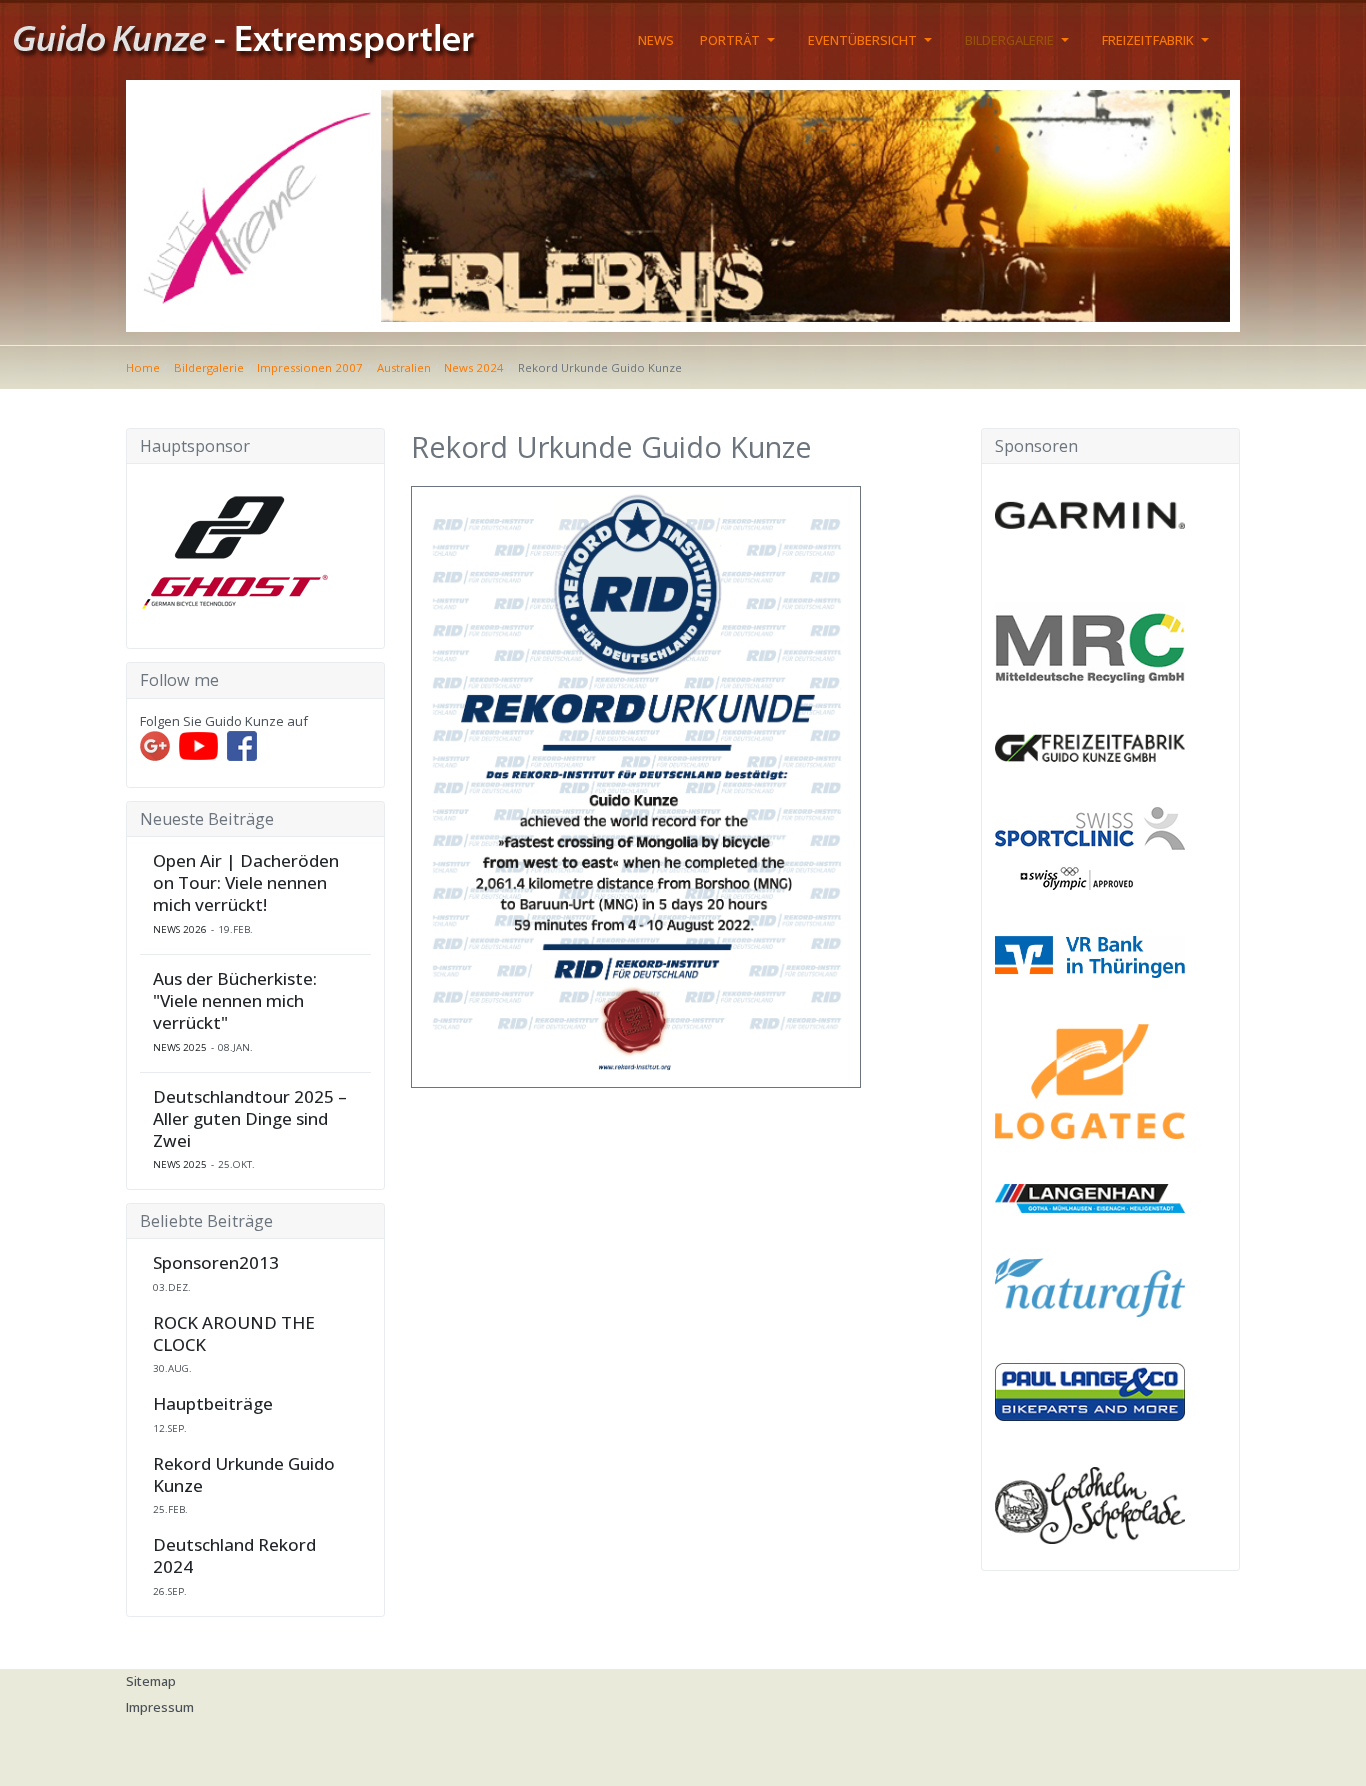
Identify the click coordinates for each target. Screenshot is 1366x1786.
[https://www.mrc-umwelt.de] (1090, 644)
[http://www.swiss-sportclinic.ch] (1090, 847)
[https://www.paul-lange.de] (1090, 1391)
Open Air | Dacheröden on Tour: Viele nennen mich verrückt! (246, 883)
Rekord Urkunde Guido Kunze (244, 1475)
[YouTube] (198, 745)
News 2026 (180, 929)
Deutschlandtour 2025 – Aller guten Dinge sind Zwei (250, 1119)
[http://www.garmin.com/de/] (1090, 515)
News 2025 (180, 1047)
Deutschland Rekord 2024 (234, 1556)
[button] (741, 40)
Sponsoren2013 (216, 1263)
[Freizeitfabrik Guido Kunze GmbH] (1090, 746)
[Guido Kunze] (263, 38)
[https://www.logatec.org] (1090, 1080)
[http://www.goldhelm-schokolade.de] (1090, 1504)
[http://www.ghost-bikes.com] (235, 548)
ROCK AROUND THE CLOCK (234, 1334)
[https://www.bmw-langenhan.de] (1090, 1197)
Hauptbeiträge (213, 1404)
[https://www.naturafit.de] (1090, 1286)
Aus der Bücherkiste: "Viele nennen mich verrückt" (235, 1001)
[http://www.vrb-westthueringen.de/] (1090, 955)
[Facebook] (242, 745)
